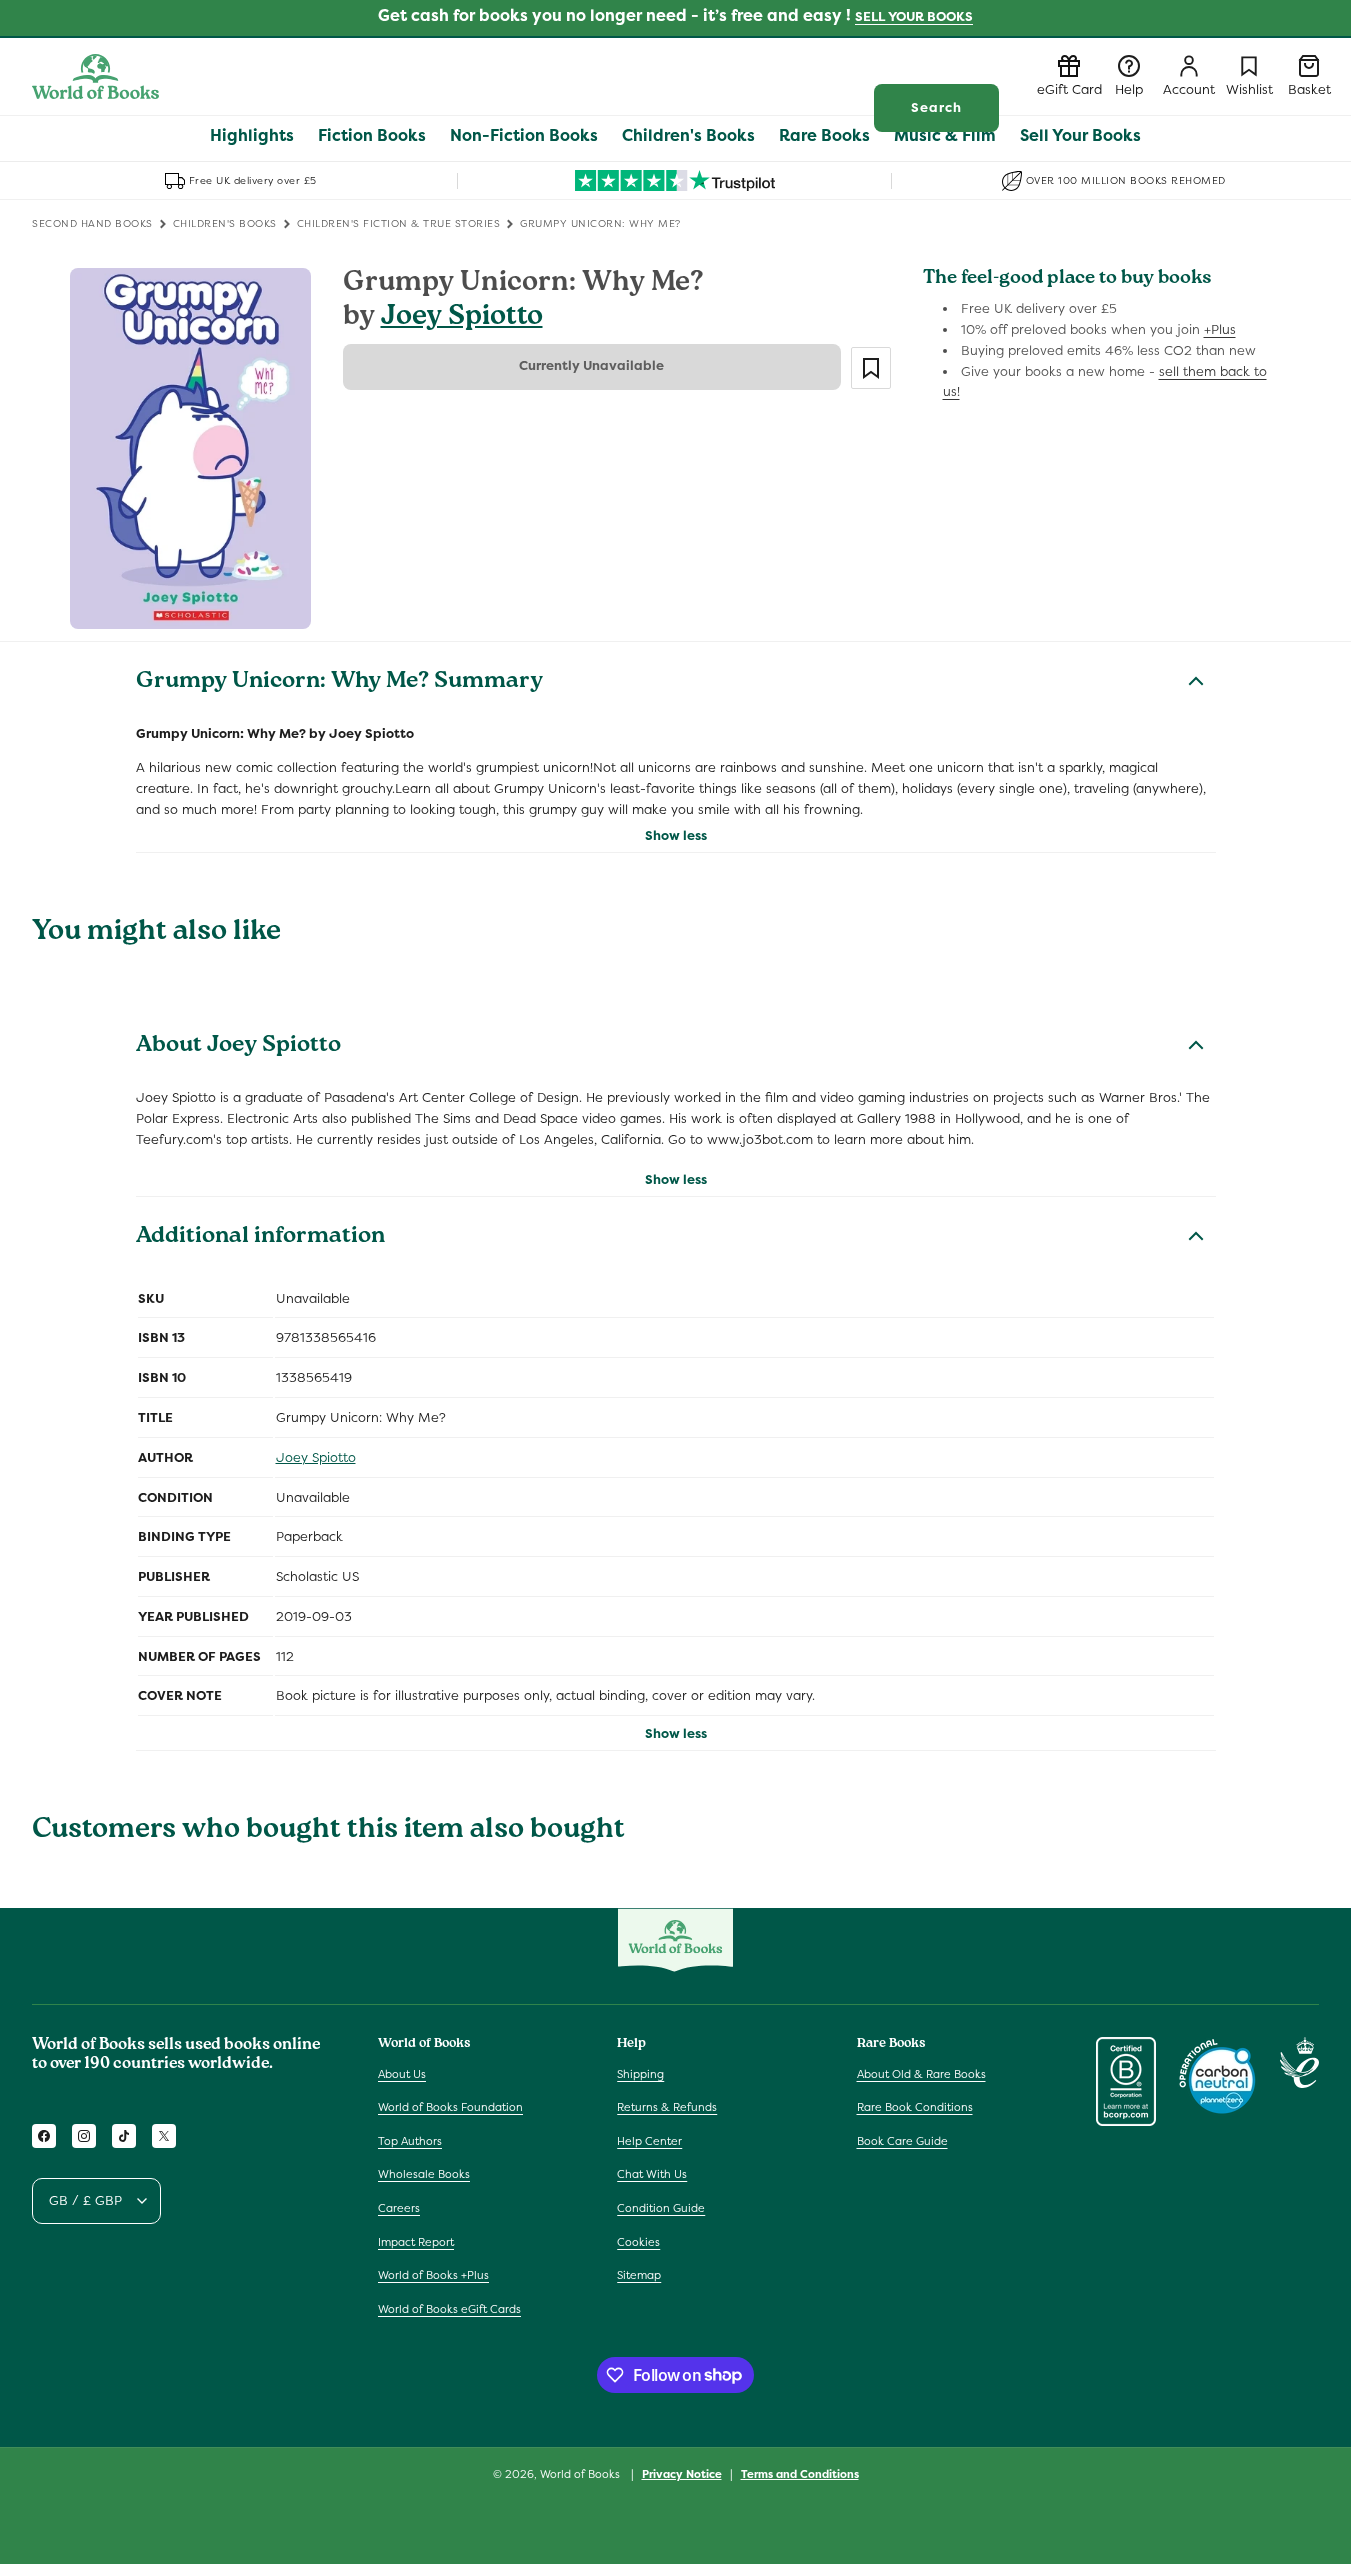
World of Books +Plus (433, 2275)
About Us (402, 2074)
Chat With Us (652, 2175)
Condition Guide (661, 2208)
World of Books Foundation (450, 2107)
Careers (399, 2208)
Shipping (640, 2074)
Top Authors (410, 2141)
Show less (676, 835)
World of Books (581, 2474)
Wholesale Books (424, 2175)
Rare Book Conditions (915, 2107)
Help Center (649, 2141)
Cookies (638, 2242)
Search (936, 107)
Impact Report (416, 2242)
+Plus (1220, 329)
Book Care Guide (902, 2141)
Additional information (260, 1238)
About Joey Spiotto (238, 1047)
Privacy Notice (682, 2473)
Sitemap (639, 2275)
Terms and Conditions (800, 2473)
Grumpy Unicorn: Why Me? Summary (339, 683)
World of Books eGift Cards (449, 2309)
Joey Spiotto (462, 318)
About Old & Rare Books (921, 2074)
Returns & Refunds (667, 2107)
